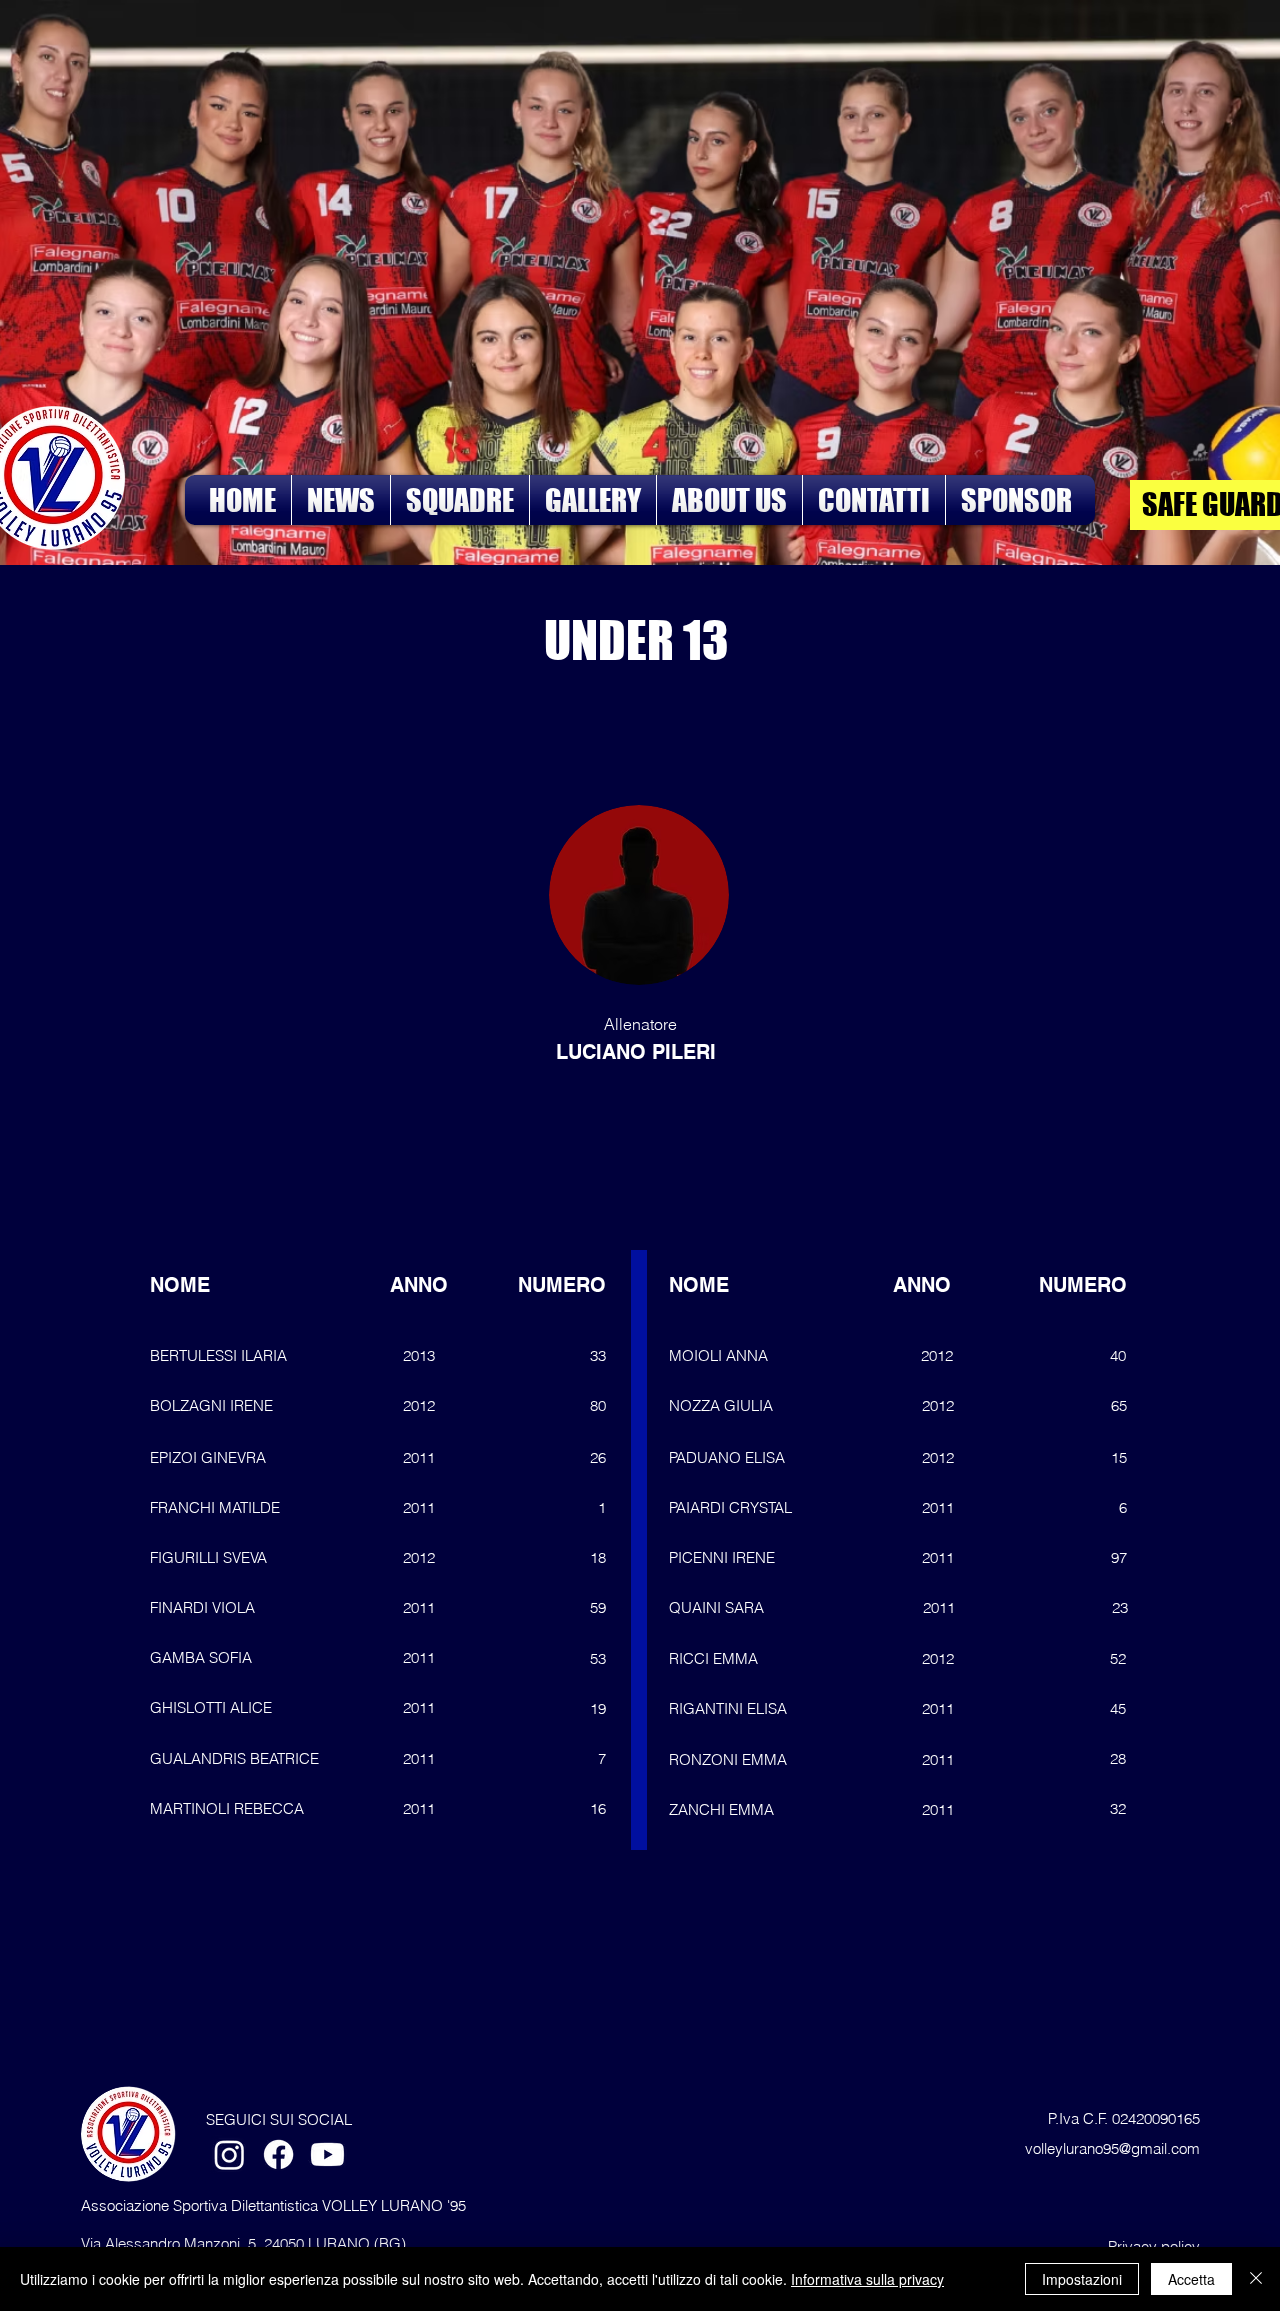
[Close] (1256, 2279)
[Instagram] (229, 2154)
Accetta (1191, 2279)
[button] (460, 500)
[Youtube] (327, 2154)
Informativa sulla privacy (867, 2279)
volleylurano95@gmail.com (1112, 2148)
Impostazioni (1082, 2279)
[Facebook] (278, 2154)
